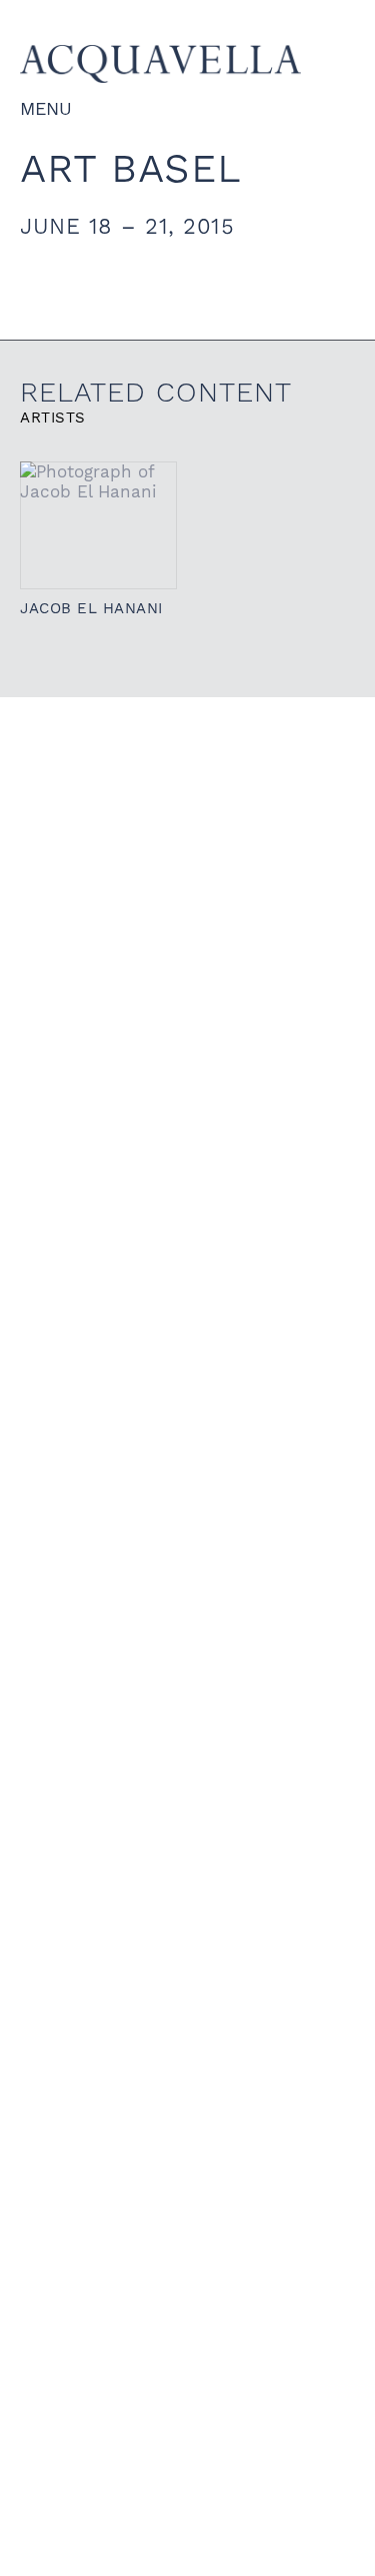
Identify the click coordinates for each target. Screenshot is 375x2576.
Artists (53, 418)
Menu (46, 108)
